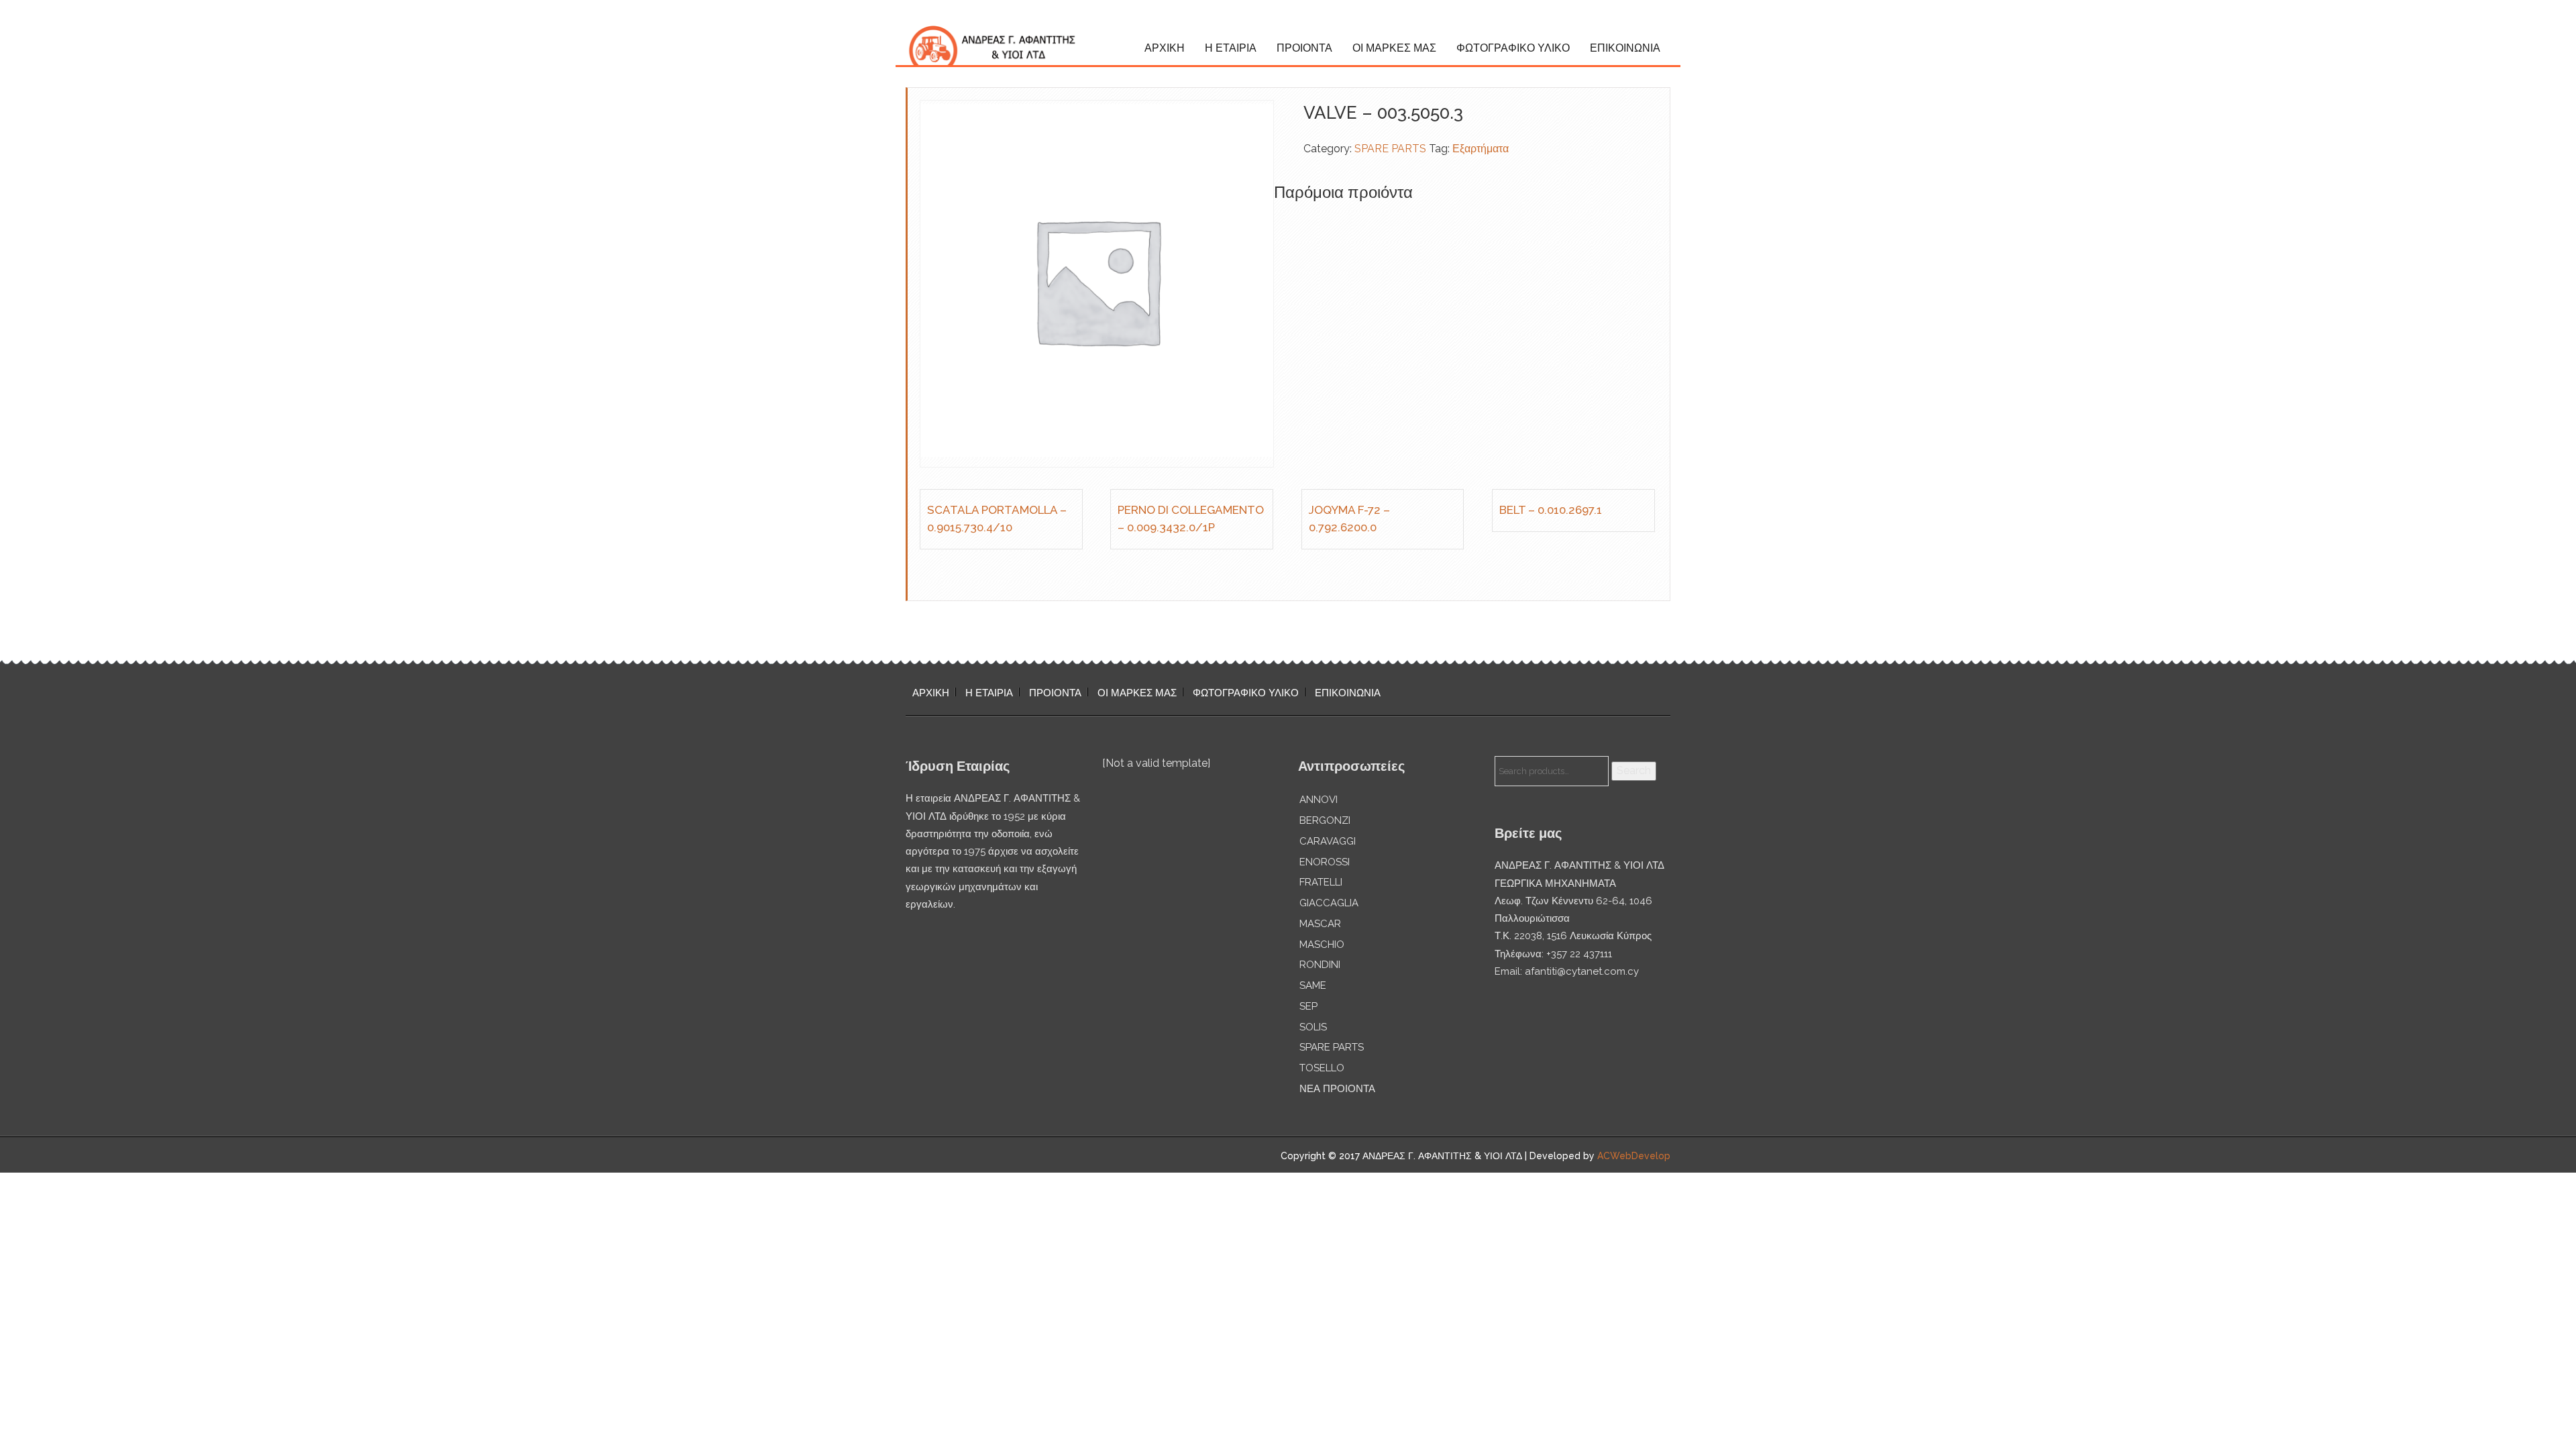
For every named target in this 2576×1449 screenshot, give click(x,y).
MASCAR (1320, 924)
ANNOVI (1319, 800)
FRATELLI (1321, 882)
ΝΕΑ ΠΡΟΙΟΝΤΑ (1337, 1089)
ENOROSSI (1325, 862)
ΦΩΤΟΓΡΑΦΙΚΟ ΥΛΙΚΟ (1513, 48)
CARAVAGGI (1328, 841)
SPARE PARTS (1390, 149)
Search (1634, 770)
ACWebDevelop (1634, 1156)
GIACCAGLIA (1329, 903)
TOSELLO (1322, 1068)
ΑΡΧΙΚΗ (1165, 48)
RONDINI (1320, 965)
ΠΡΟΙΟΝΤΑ (1304, 48)
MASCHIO (1322, 945)
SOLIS (1313, 1027)
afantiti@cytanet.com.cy (1582, 971)
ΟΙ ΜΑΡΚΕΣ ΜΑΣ (1394, 48)
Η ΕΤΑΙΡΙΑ (1231, 48)
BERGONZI (1325, 820)
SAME (1313, 985)
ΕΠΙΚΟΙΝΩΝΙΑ (1625, 48)
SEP (1308, 1006)
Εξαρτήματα (1481, 149)
